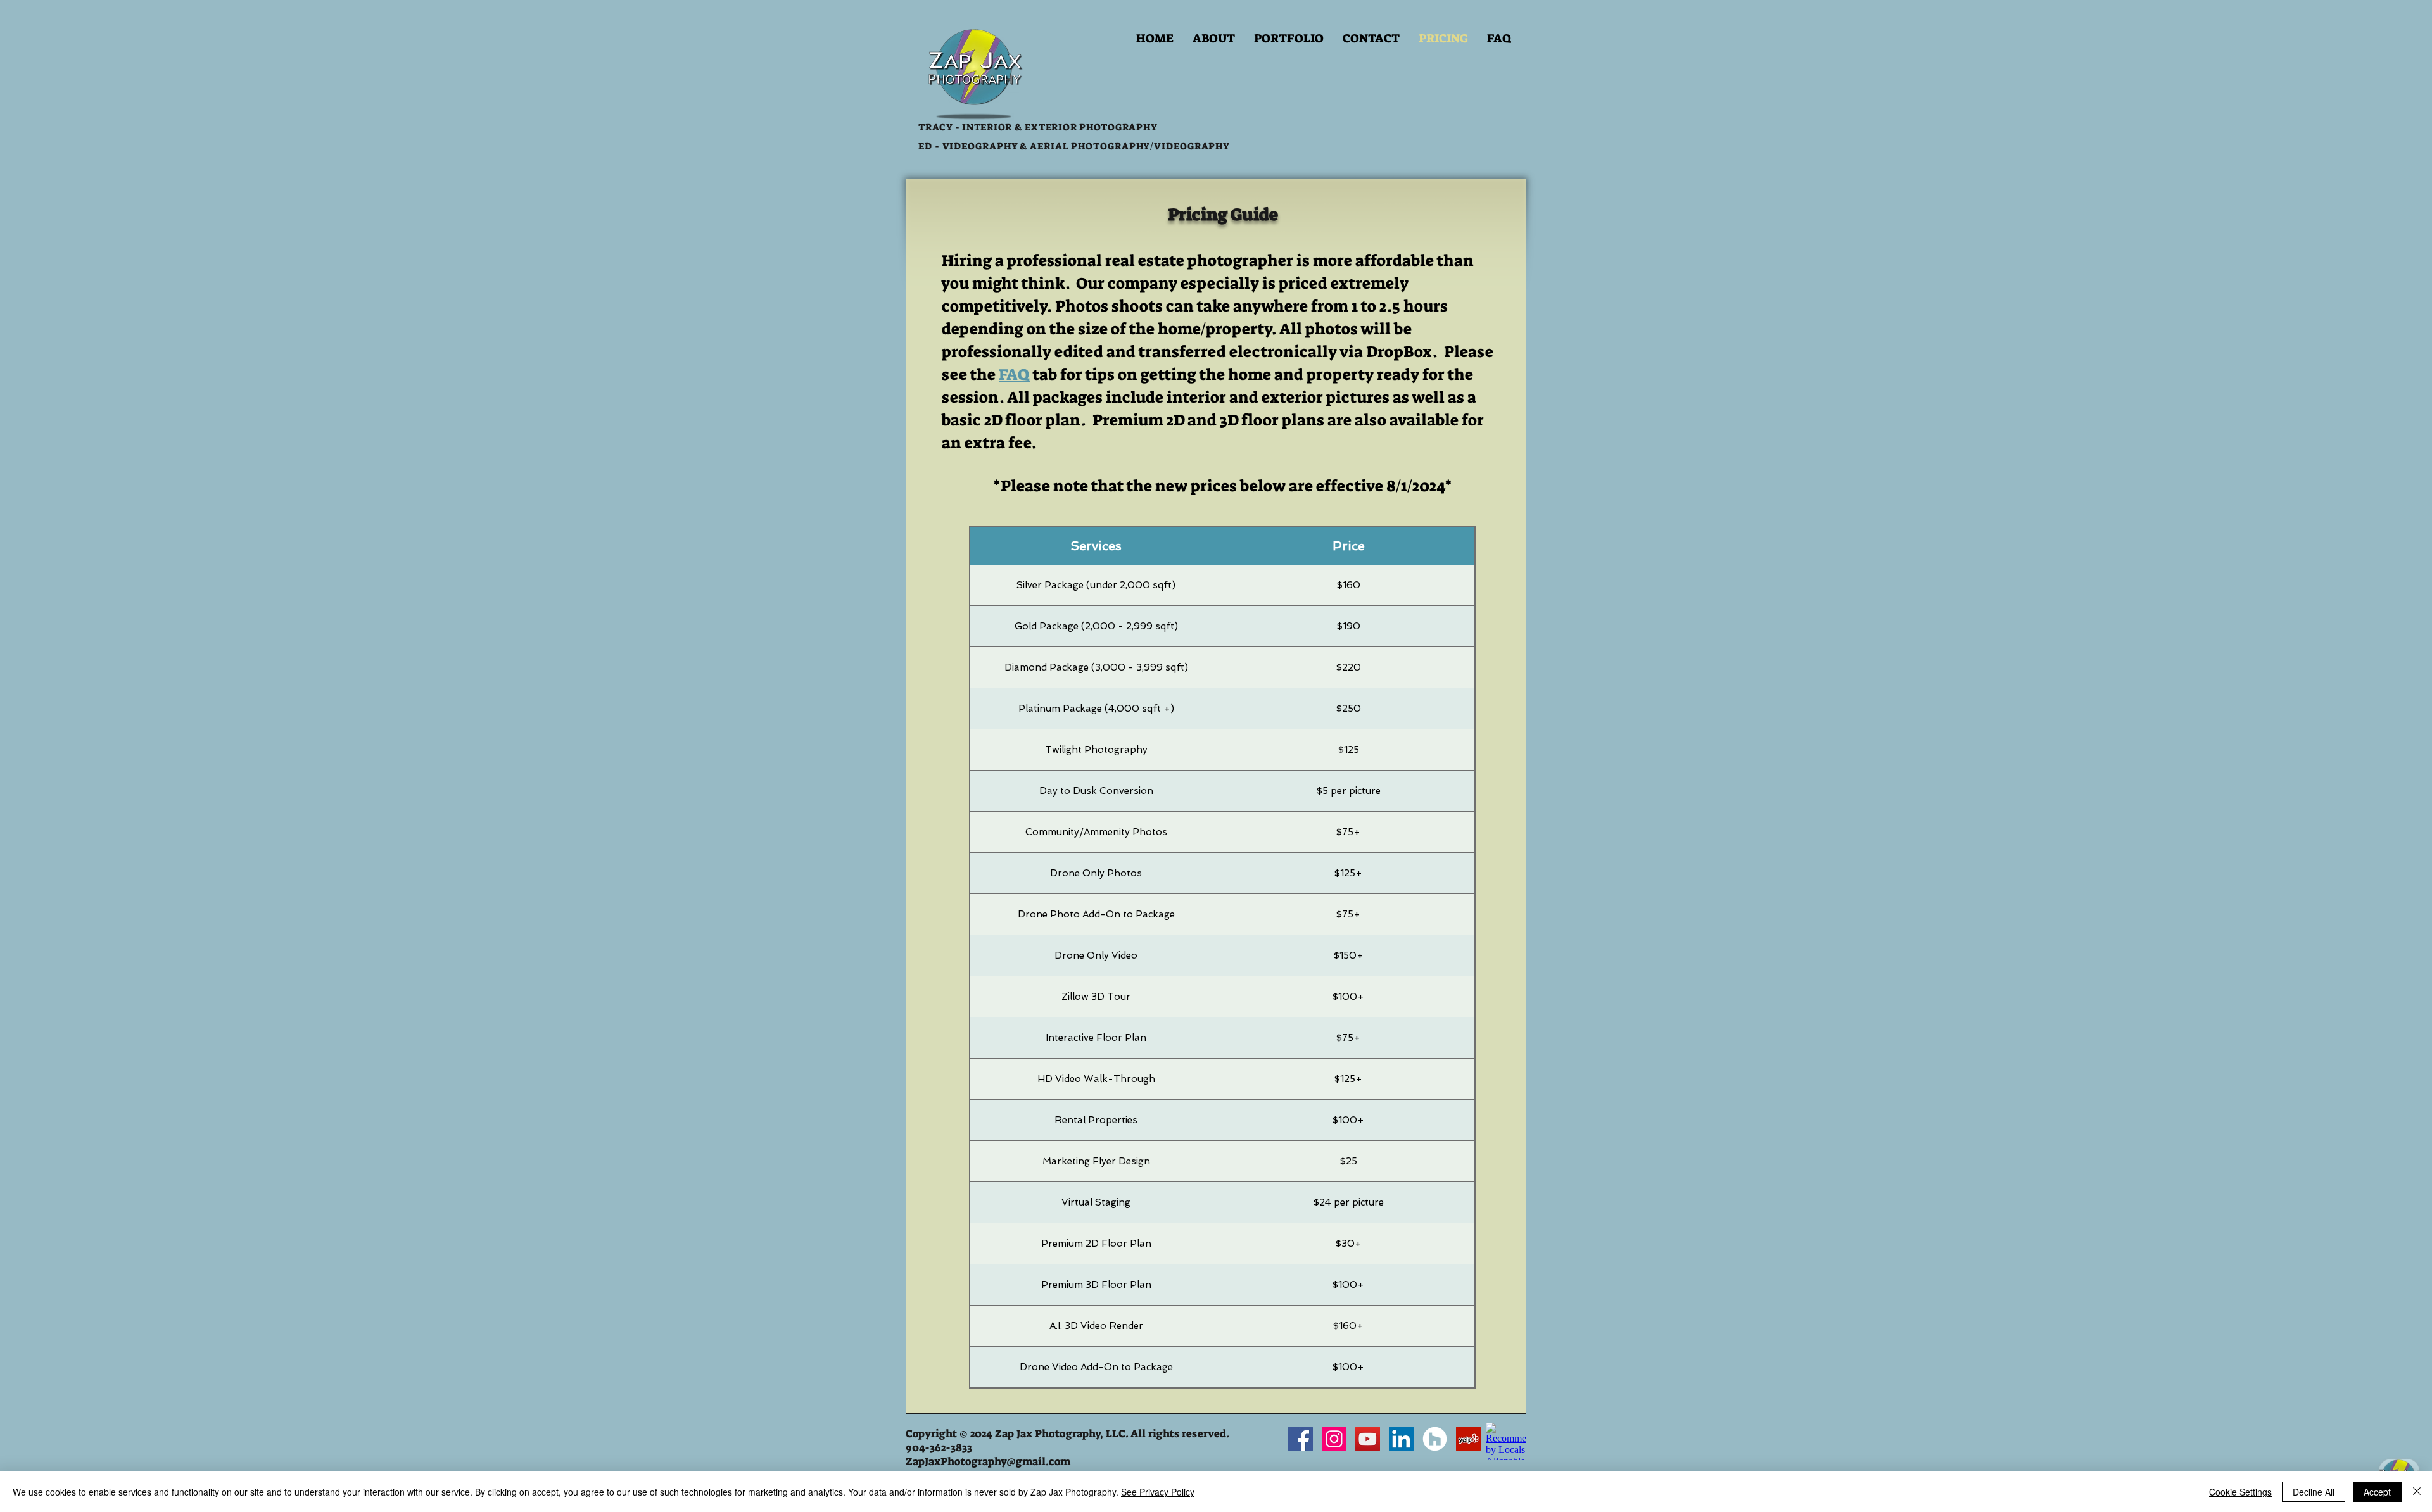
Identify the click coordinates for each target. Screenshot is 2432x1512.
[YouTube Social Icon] (1368, 1439)
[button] (1289, 39)
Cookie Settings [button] (2240, 1492)
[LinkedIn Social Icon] (1401, 1439)
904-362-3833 (939, 1447)
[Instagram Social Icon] (1334, 1439)
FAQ (1014, 375)
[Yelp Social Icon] (1468, 1439)
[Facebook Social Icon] (1301, 1439)
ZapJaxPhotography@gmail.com (988, 1461)
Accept (2377, 1492)
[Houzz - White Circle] (1435, 1439)
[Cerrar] (2417, 1492)
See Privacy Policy (1158, 1492)
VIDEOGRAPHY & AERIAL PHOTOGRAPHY (1045, 146)
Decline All (2314, 1492)
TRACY (935, 127)
